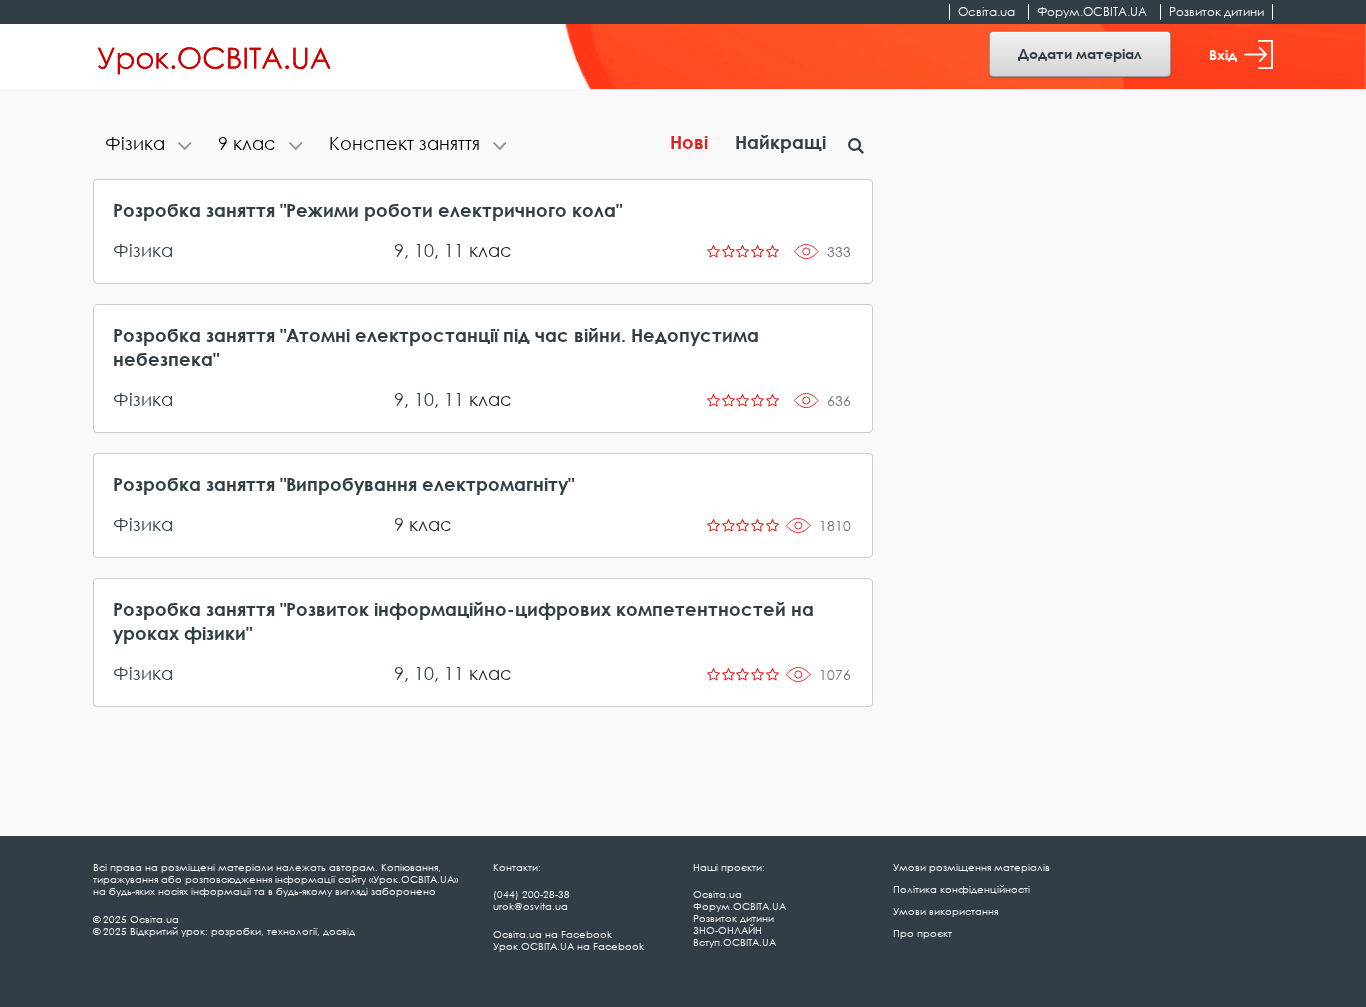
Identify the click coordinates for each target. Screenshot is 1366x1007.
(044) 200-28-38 (531, 894)
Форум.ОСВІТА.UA (1092, 11)
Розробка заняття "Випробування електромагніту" (343, 484)
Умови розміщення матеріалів (971, 867)
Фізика (143, 250)
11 (454, 250)
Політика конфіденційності (961, 889)
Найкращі (780, 142)
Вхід (1223, 54)
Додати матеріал (1080, 53)
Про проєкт (922, 933)
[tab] (149, 145)
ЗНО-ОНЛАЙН (727, 930)
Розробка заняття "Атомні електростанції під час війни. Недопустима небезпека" (436, 347)
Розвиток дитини (1216, 11)
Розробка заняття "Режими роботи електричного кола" (367, 210)
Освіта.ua (986, 11)
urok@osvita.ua (530, 906)
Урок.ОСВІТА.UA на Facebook (568, 946)
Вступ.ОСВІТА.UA (734, 942)
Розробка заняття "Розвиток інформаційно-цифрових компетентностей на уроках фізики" (463, 621)
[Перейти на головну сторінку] (214, 57)
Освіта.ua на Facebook (552, 934)
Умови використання (945, 911)
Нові (689, 142)
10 (424, 250)
